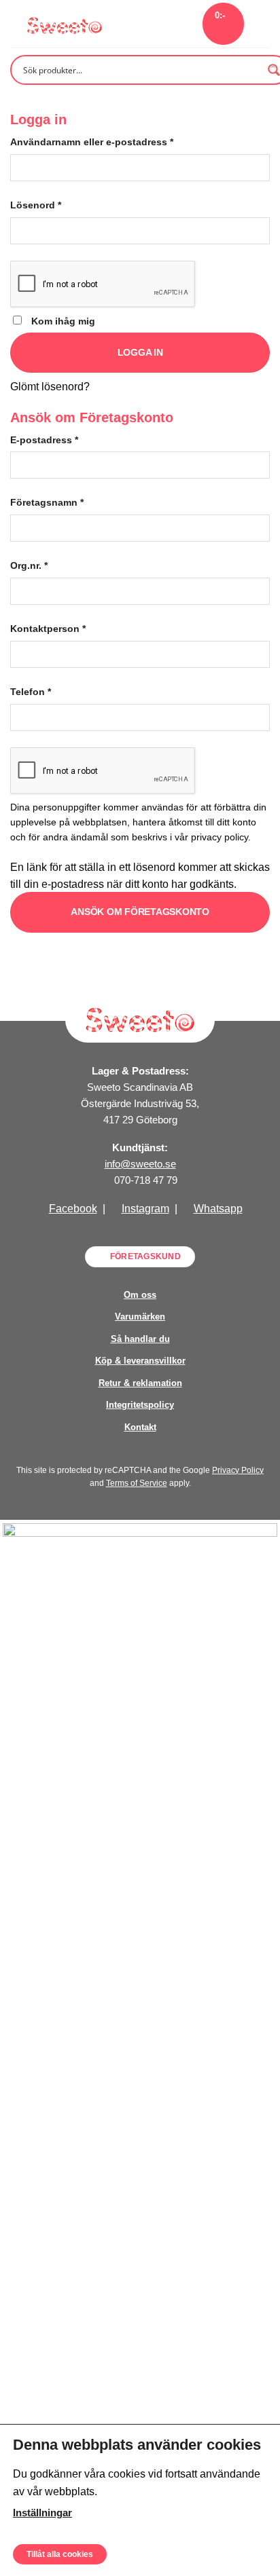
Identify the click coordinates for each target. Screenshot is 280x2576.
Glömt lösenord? (50, 387)
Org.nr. (29, 565)
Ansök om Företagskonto (140, 912)
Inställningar (42, 2512)
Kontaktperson (48, 629)
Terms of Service (137, 1483)
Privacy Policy (238, 1470)
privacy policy (220, 837)
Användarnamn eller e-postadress (92, 142)
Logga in (140, 352)
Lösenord (36, 205)
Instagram (145, 1209)
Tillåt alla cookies (60, 2554)
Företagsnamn (47, 502)
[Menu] (262, 23)
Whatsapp (218, 1209)
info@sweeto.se (140, 1164)
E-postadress (44, 440)
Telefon (31, 692)
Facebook (73, 1209)
